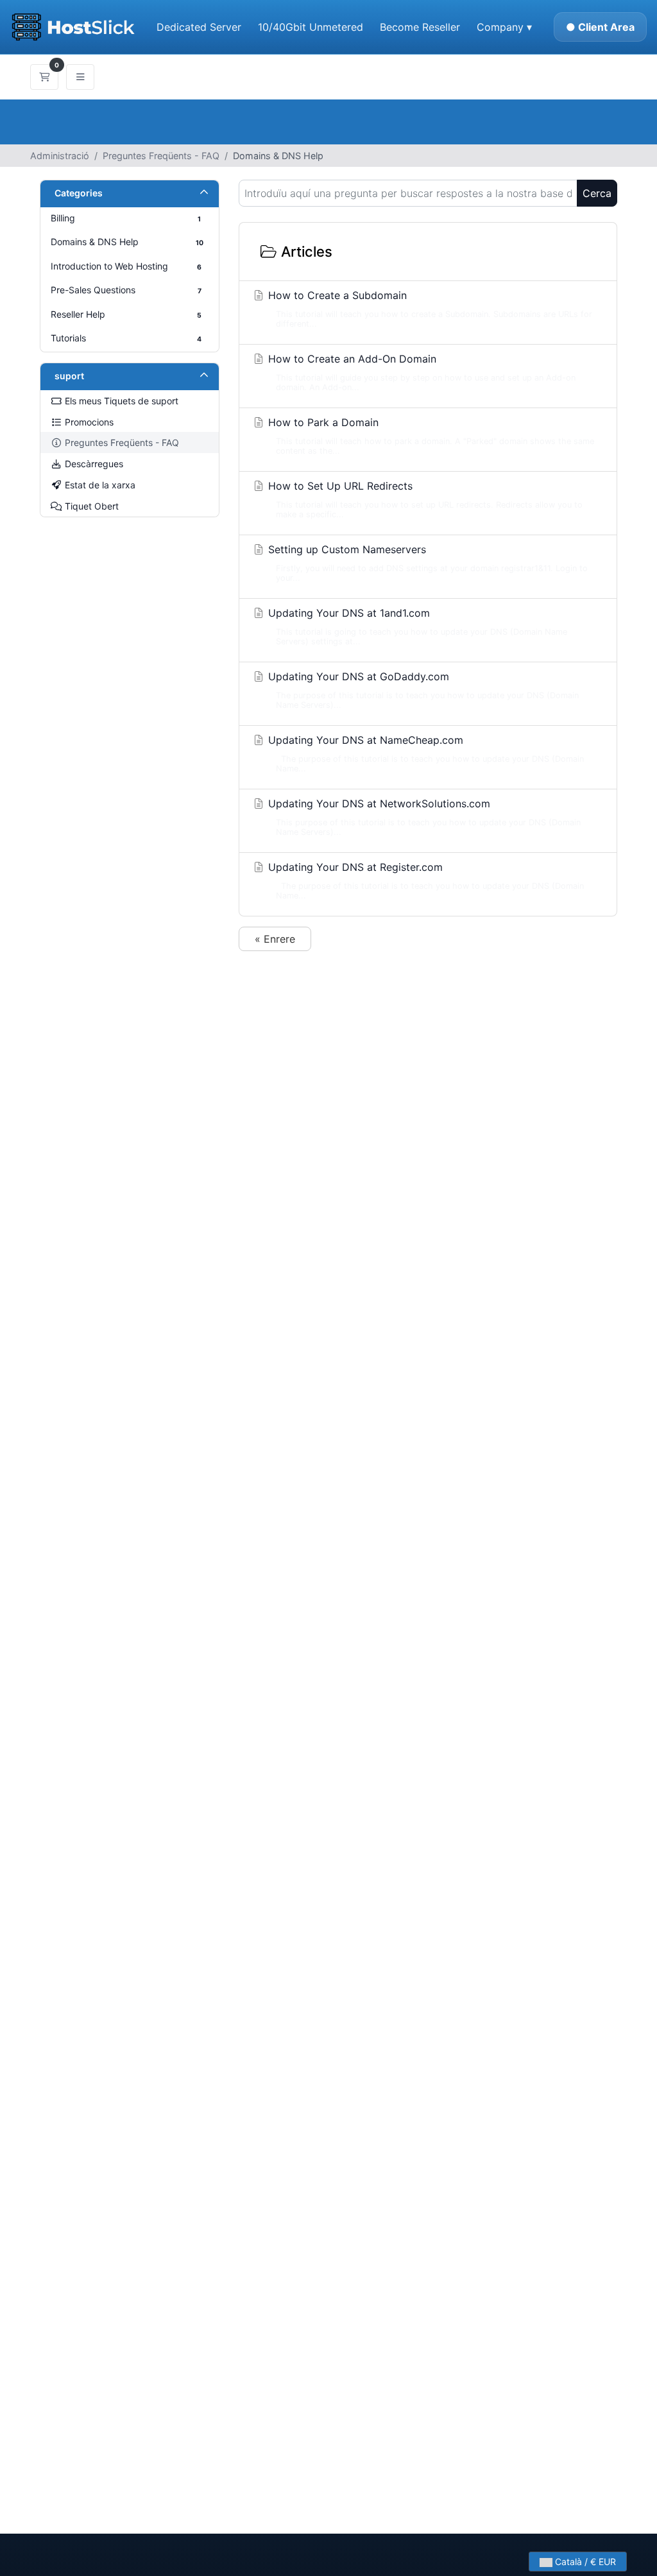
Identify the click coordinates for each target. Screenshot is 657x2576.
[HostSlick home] (73, 27)
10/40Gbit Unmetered (311, 27)
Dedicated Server (199, 27)
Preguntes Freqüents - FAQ (161, 156)
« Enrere (275, 939)
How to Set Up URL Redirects (424, 499)
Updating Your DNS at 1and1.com (416, 626)
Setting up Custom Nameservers (426, 563)
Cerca (597, 193)
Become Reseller (420, 27)
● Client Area (600, 27)
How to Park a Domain (430, 436)
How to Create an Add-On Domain (420, 372)
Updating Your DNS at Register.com (424, 880)
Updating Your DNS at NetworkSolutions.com (423, 817)
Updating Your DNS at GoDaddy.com (422, 690)
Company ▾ (504, 27)
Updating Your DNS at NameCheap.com (424, 753)
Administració (60, 156)
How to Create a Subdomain (429, 309)
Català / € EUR (584, 2562)
